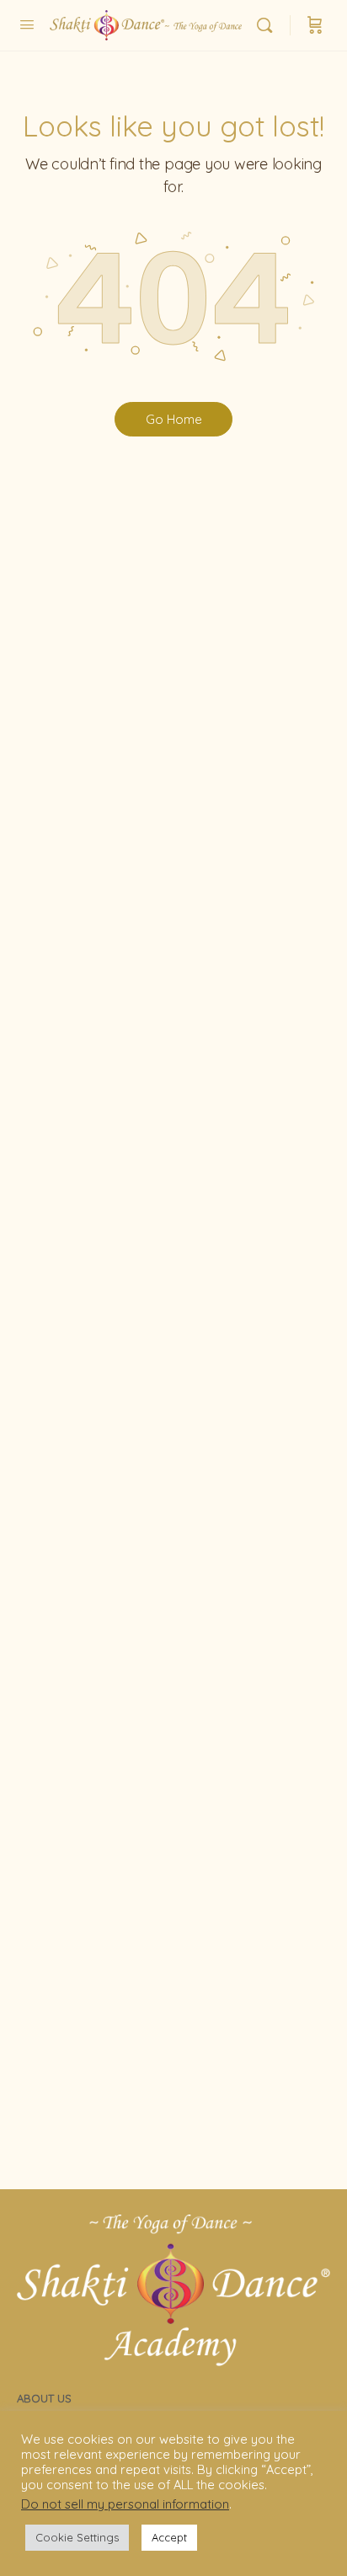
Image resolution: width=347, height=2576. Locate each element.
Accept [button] (169, 2537)
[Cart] (315, 25)
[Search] (269, 25)
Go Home (174, 419)
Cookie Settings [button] (77, 2537)
